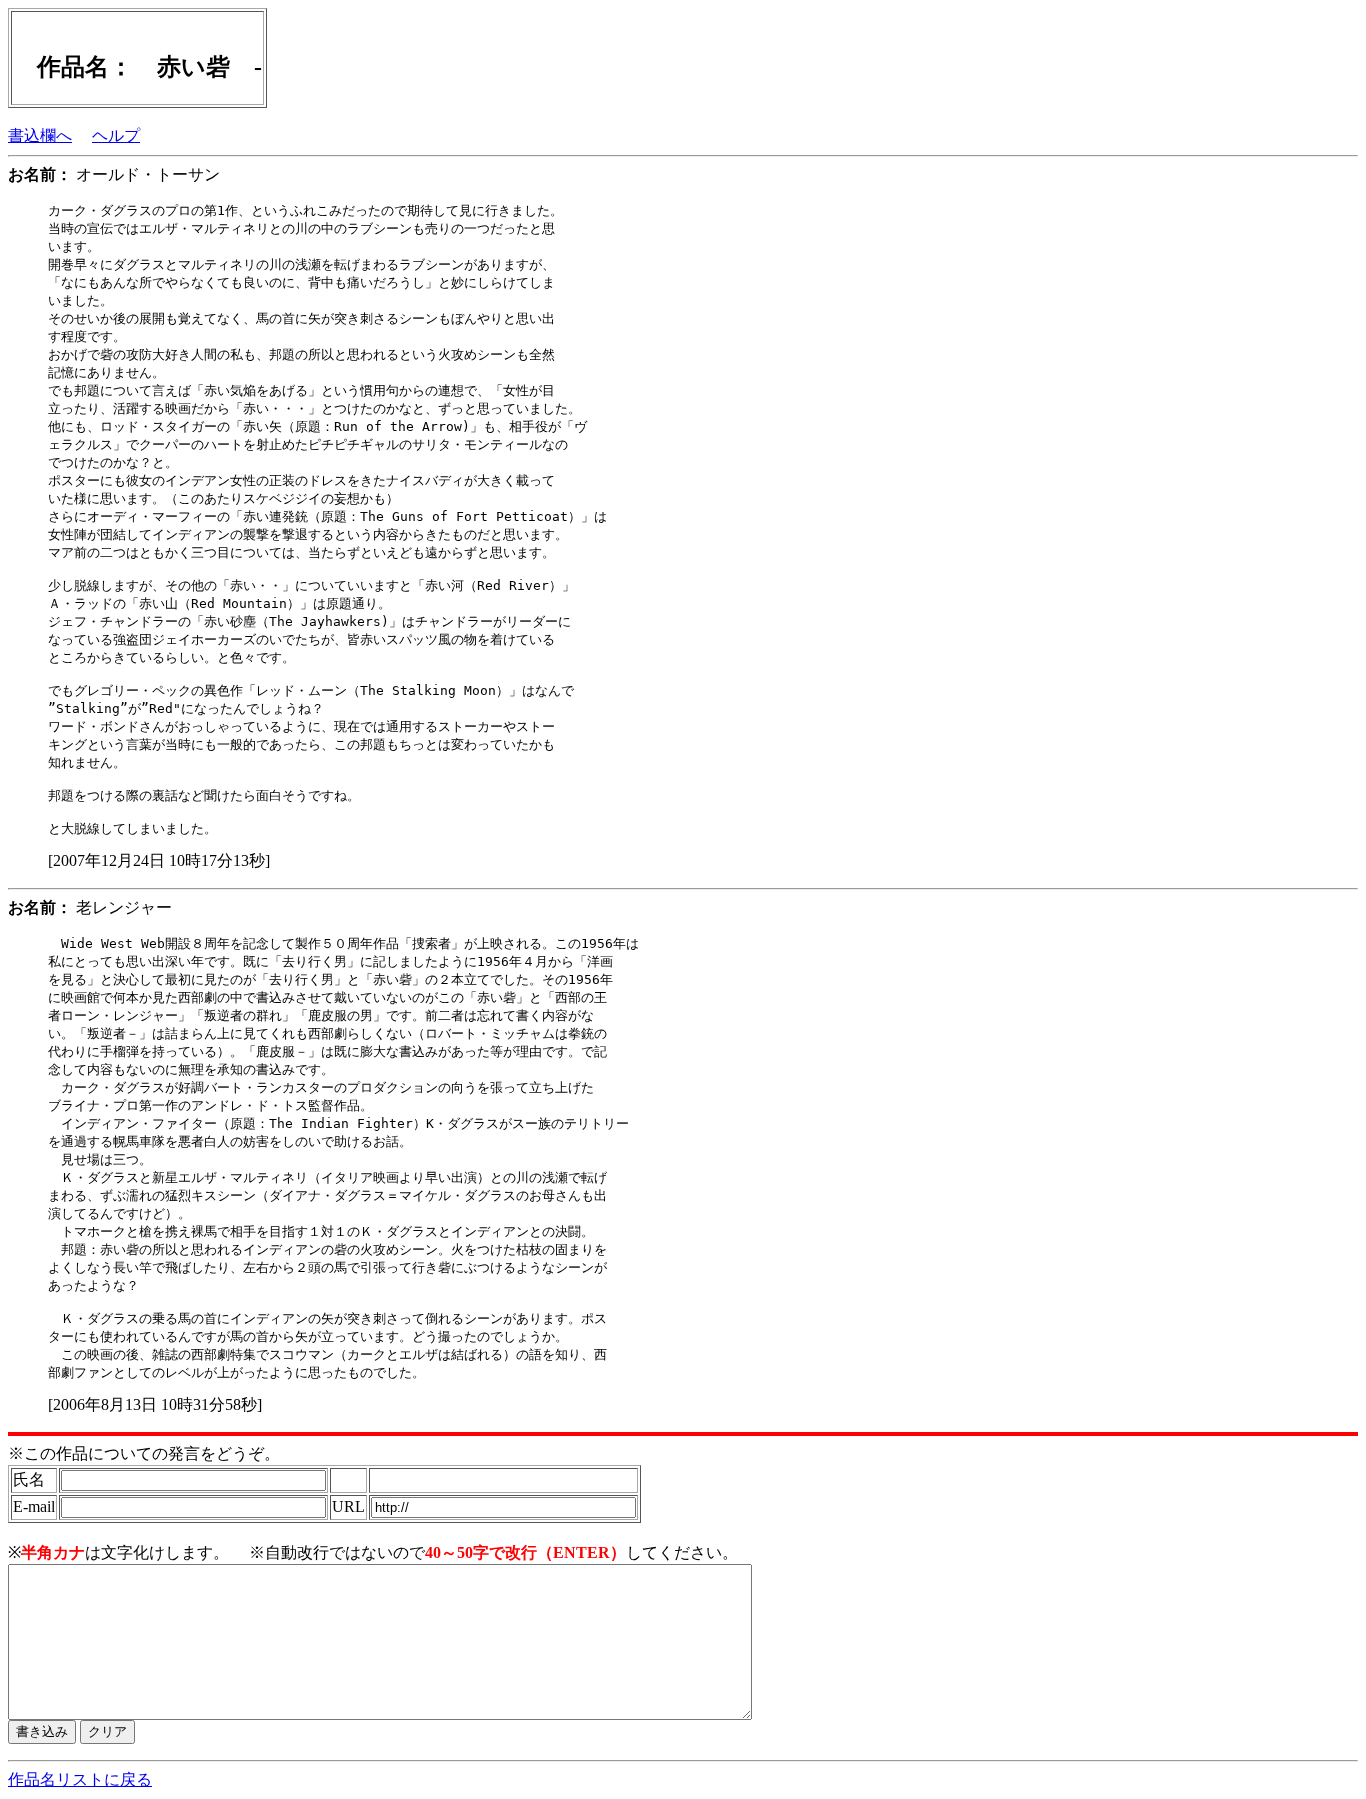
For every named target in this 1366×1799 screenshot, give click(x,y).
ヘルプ (116, 135)
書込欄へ (40, 135)
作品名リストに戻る (80, 1779)
